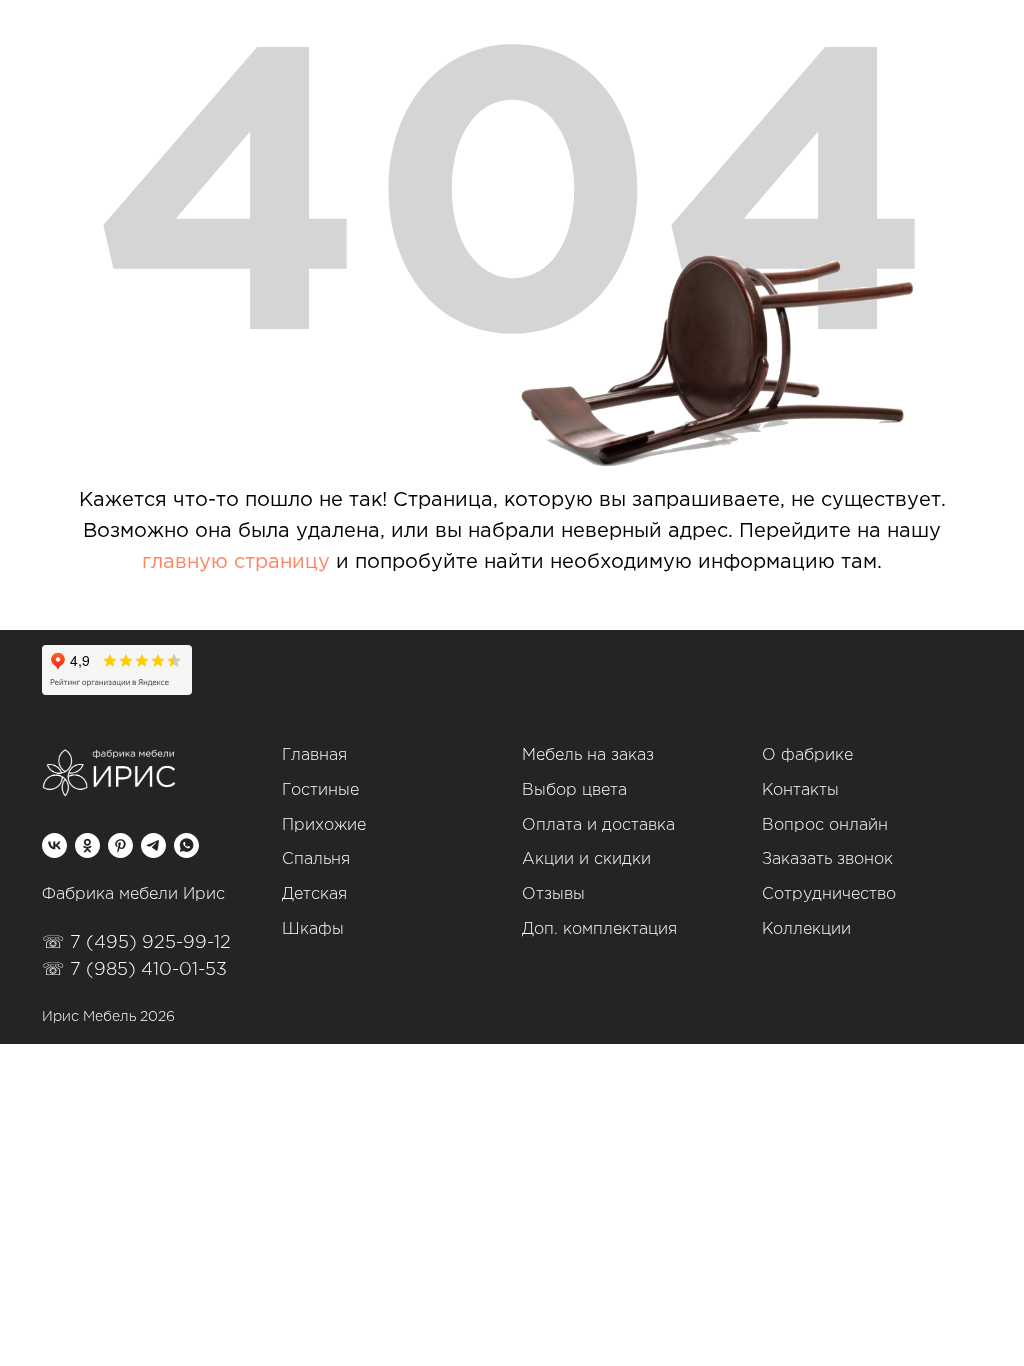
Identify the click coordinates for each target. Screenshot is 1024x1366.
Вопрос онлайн (825, 825)
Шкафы (313, 929)
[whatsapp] (186, 845)
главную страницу (236, 562)
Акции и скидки (586, 859)
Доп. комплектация (599, 929)
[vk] (54, 845)
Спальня (316, 859)
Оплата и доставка (598, 825)
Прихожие (324, 825)
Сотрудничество (829, 894)
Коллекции (806, 929)
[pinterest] (120, 845)
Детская (314, 894)
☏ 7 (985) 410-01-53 (134, 970)
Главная (314, 755)
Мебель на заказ (588, 755)
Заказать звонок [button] (827, 859)
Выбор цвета (574, 790)
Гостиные (320, 790)
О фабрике (807, 755)
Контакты (800, 790)
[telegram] (153, 845)
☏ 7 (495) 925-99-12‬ (136, 943)
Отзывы (553, 894)
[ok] (87, 845)
